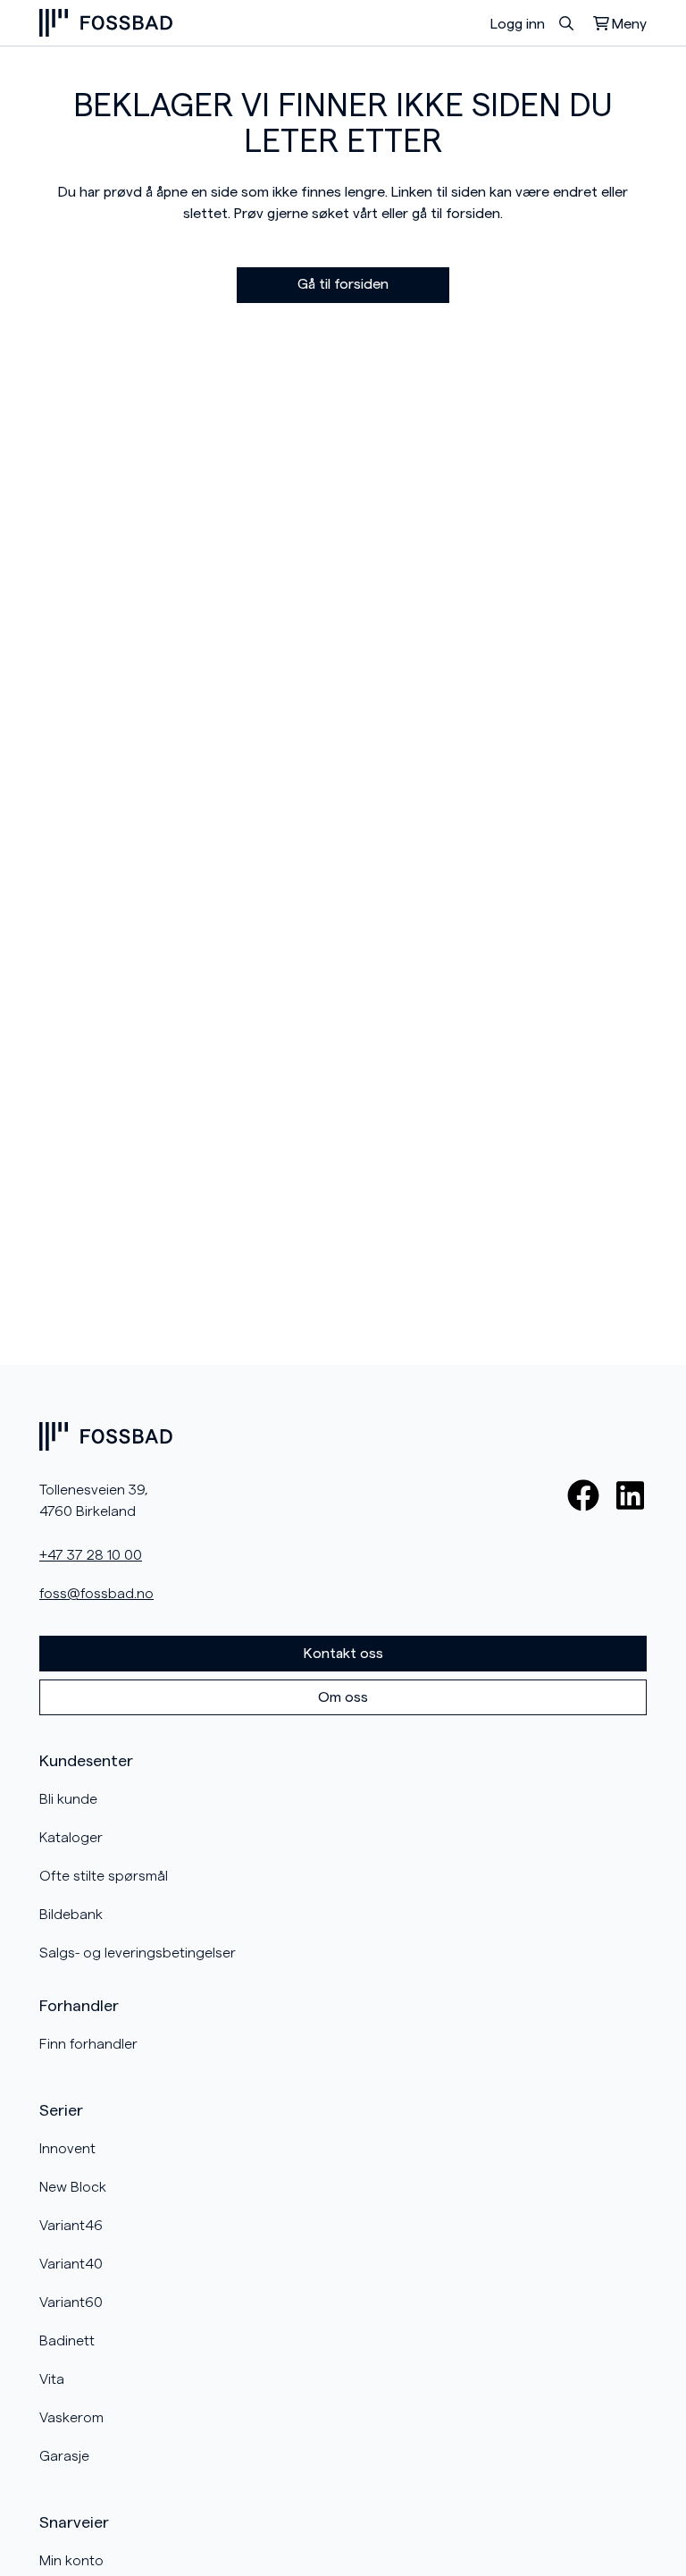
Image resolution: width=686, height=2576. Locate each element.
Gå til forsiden (343, 284)
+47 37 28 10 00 (91, 1555)
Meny (629, 24)
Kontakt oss (343, 1654)
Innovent (67, 2149)
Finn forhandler (88, 2044)
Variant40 (71, 2264)
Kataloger (71, 1838)
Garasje (64, 2456)
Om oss (343, 1697)
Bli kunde (68, 1799)
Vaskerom (71, 2418)
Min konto (71, 2561)
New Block (73, 2187)
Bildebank (71, 1915)
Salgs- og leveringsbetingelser (138, 1953)
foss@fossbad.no (96, 1594)
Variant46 (71, 2226)
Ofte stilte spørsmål (104, 1876)
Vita (52, 2379)
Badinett (67, 2341)
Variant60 (71, 2302)
